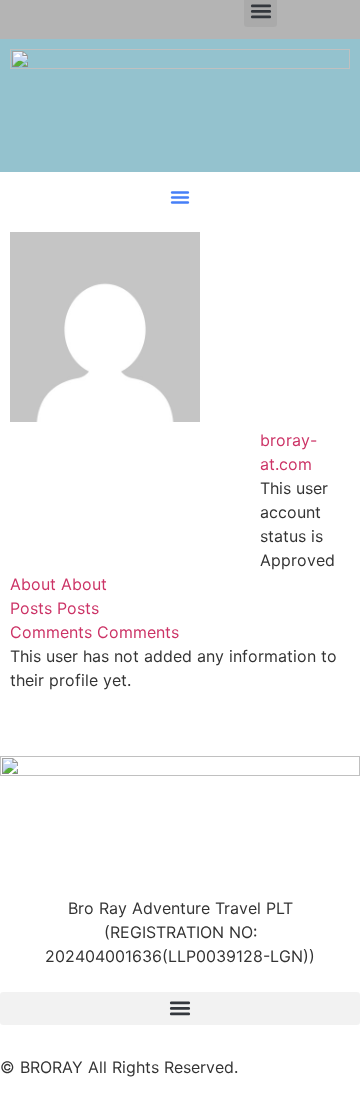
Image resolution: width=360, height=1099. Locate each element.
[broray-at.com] (105, 416)
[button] (180, 197)
